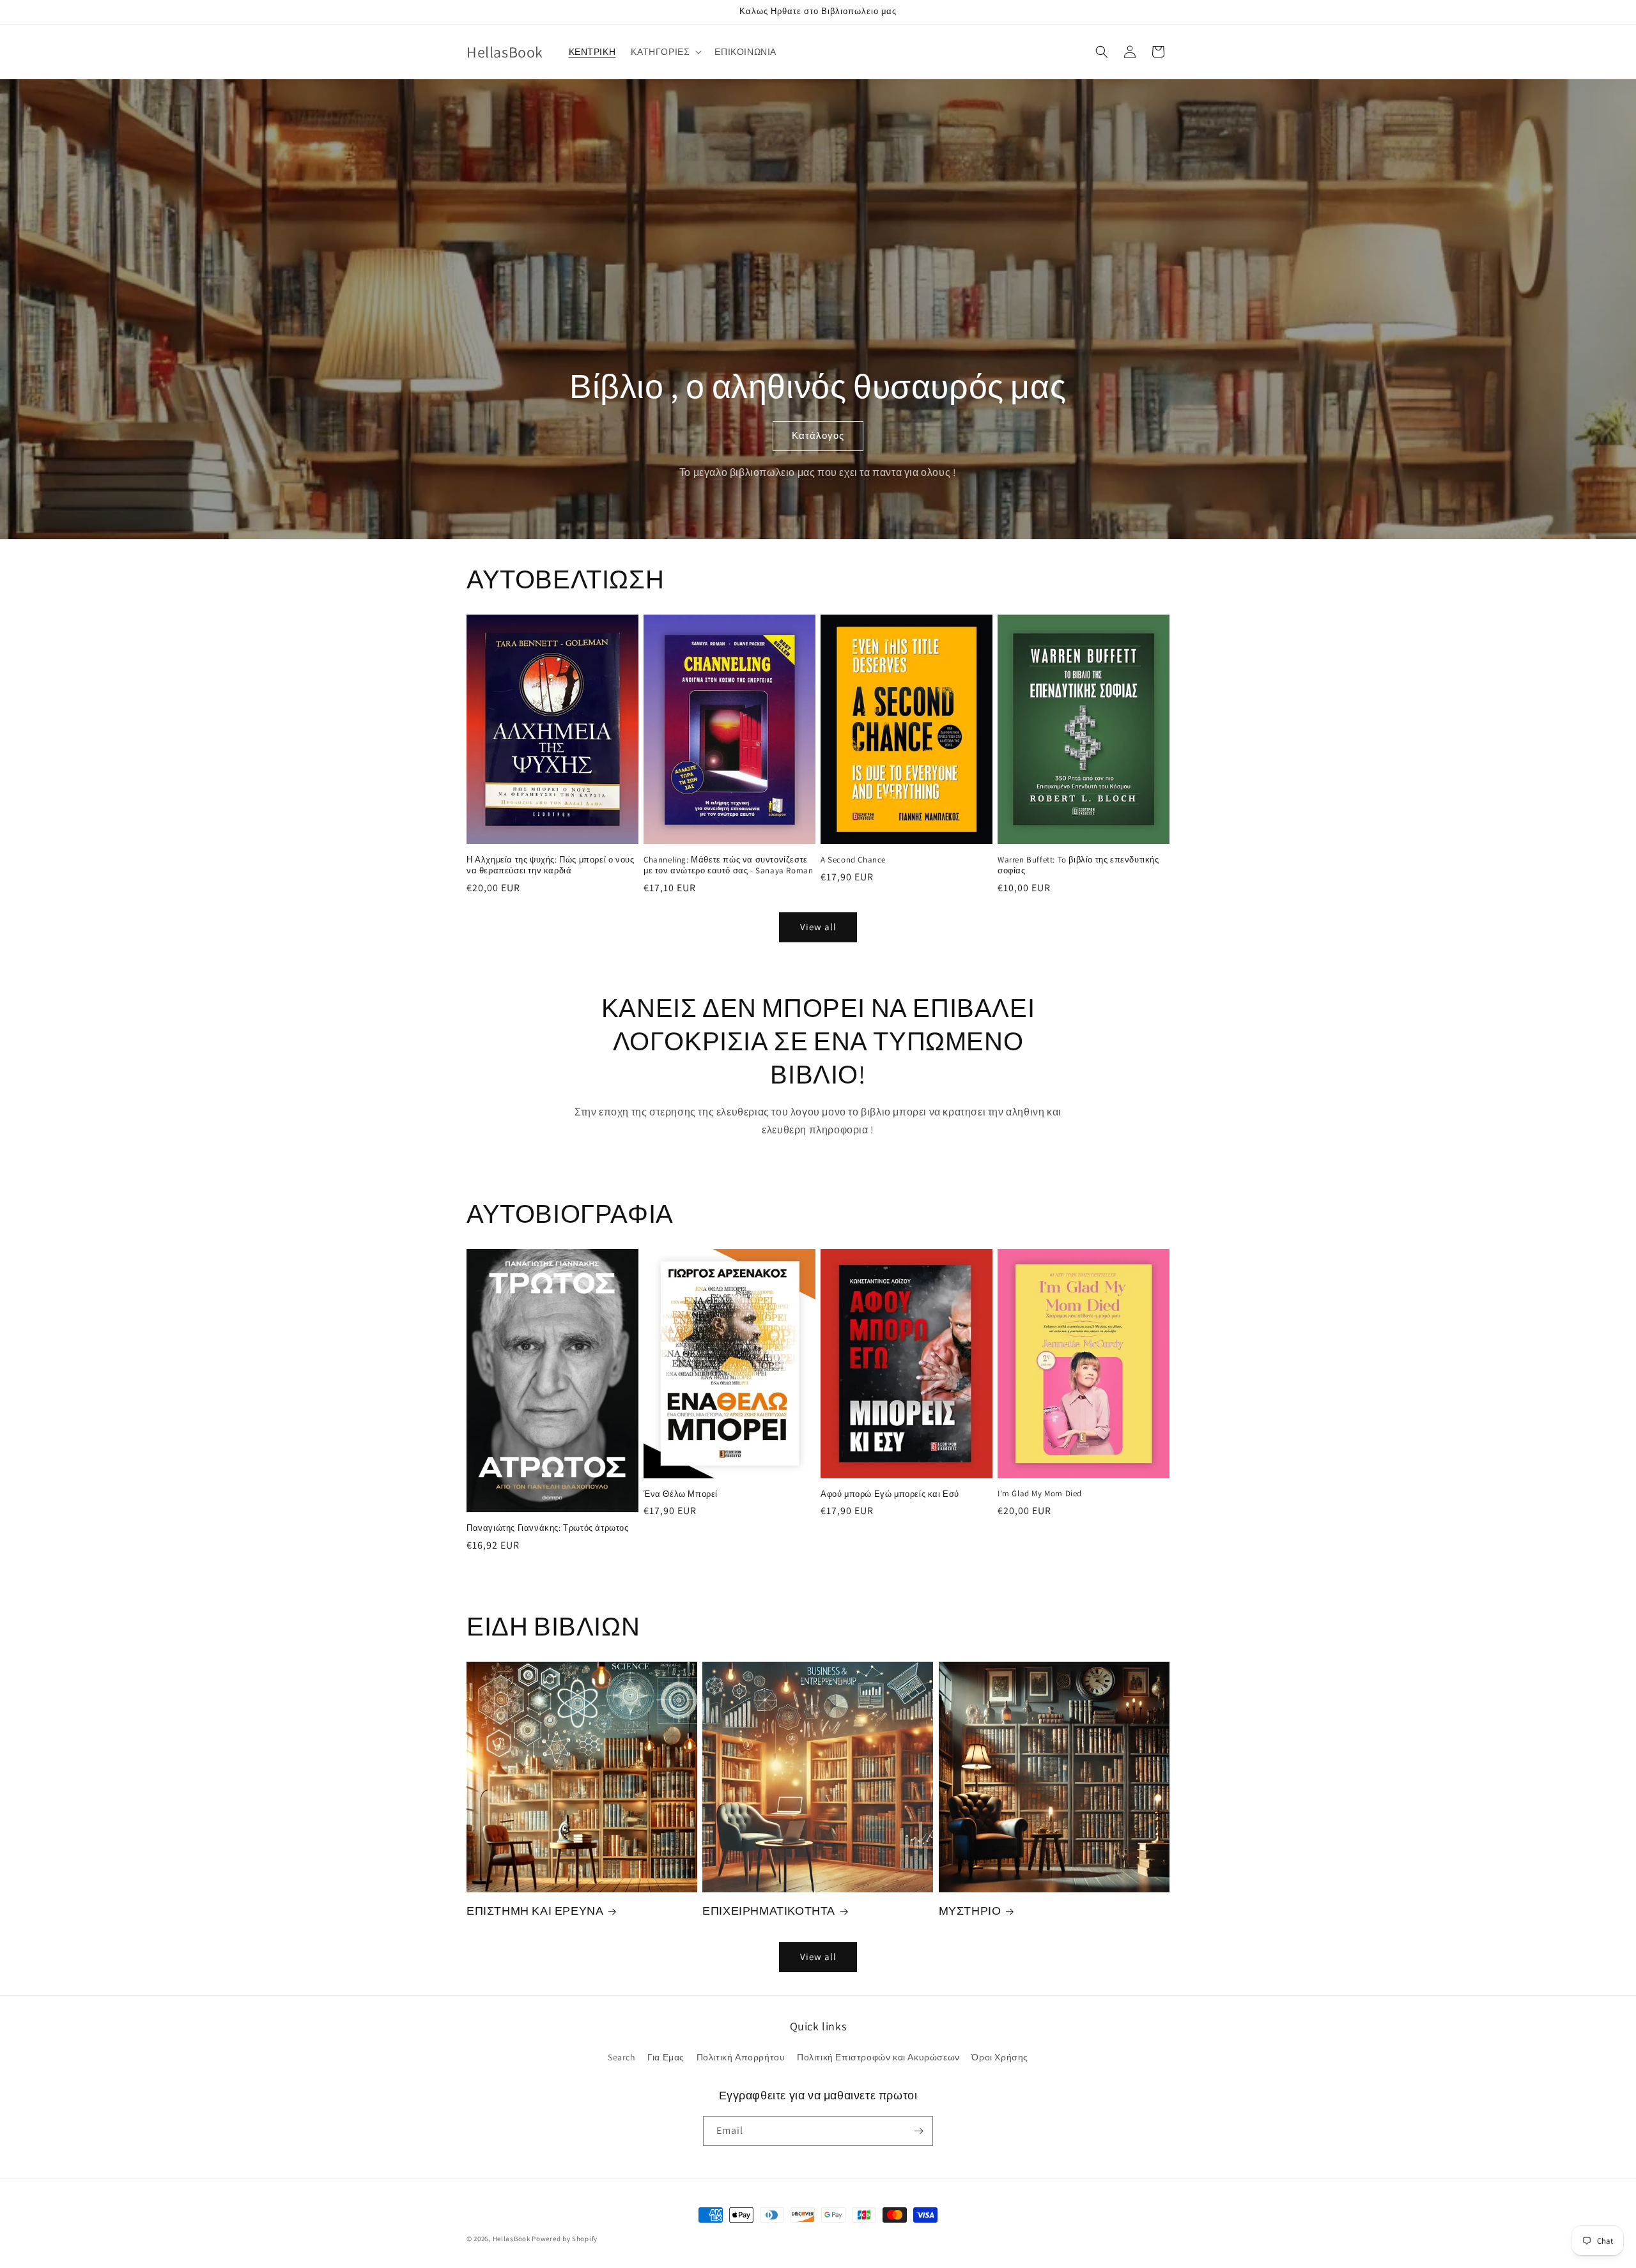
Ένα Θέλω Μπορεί (681, 1494)
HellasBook (512, 2239)
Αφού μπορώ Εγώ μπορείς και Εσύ (890, 1494)
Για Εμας (666, 2057)
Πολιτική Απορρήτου (741, 2057)
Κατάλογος (818, 435)
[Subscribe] (918, 2131)
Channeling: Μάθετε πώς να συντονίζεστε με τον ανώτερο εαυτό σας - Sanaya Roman (728, 865)
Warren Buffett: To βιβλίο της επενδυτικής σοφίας (1078, 865)
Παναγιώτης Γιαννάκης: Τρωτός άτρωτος (548, 1528)
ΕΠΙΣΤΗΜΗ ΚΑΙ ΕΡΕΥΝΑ (535, 1911)
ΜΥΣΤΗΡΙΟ (970, 1911)
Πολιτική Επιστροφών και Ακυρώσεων (878, 2057)
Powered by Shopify (565, 2239)
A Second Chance (853, 860)
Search (622, 2057)
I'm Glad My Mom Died (1040, 1494)
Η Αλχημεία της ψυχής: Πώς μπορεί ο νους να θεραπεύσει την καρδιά (550, 865)
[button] (665, 52)
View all (818, 927)
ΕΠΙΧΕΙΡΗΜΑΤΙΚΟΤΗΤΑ (769, 1911)
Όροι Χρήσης (1000, 2057)
